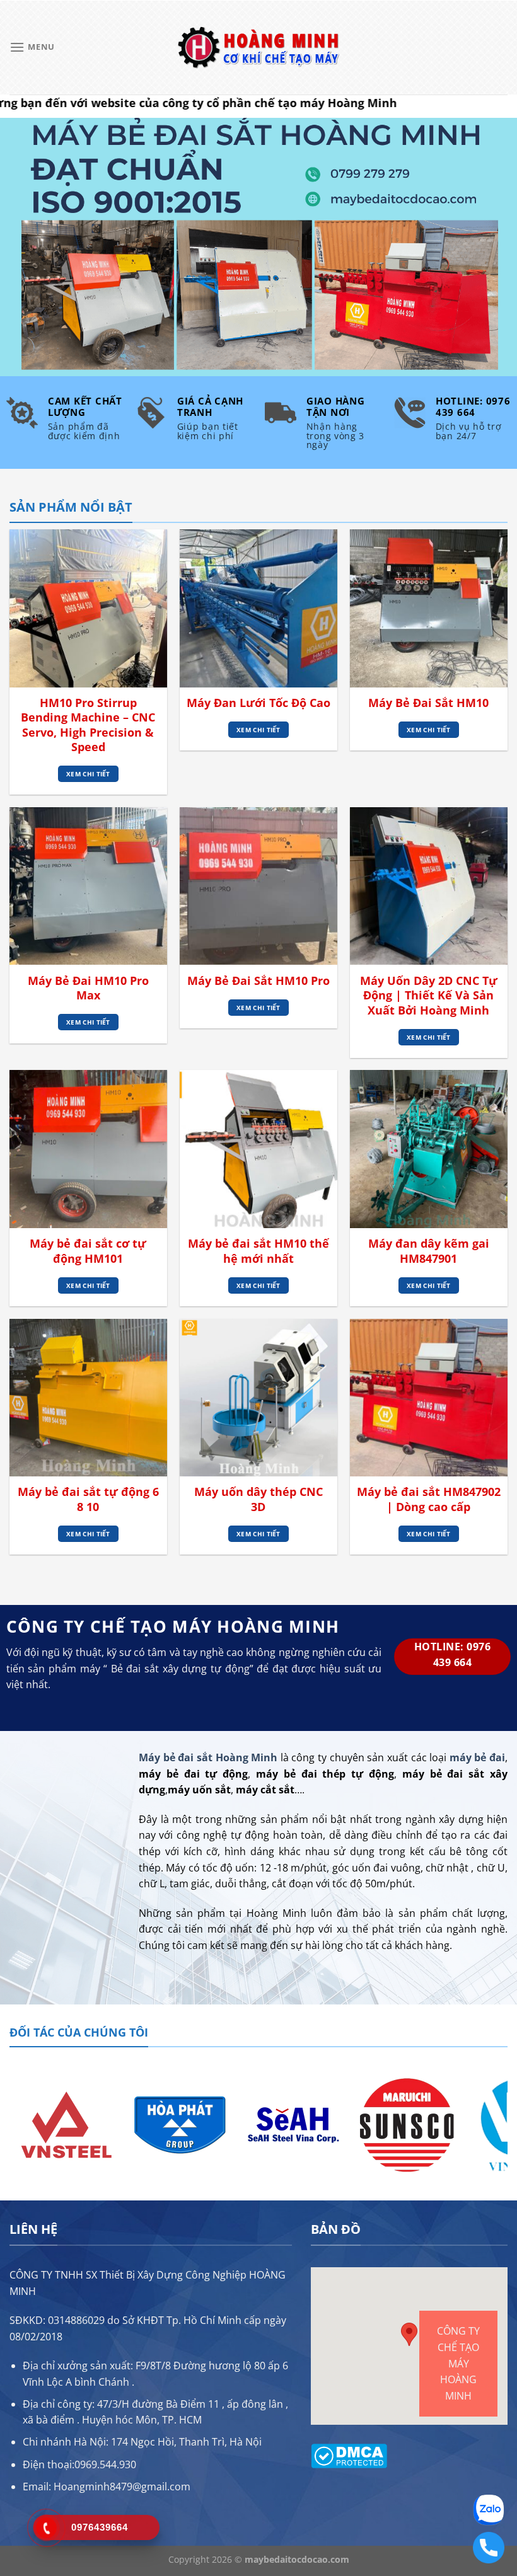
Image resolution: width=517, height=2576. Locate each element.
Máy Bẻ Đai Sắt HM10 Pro (258, 981)
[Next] (501, 2124)
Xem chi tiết (88, 774)
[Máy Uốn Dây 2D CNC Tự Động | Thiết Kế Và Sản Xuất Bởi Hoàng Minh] (429, 886)
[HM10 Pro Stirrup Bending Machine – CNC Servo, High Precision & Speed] (88, 608)
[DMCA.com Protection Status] (349, 2455)
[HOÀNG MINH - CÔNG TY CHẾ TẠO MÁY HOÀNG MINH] (258, 48)
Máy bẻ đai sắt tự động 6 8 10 (88, 1499)
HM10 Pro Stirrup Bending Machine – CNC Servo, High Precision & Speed (88, 725)
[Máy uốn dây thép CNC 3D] (258, 1398)
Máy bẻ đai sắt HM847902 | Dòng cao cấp (429, 1499)
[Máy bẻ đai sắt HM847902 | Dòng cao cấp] (429, 1398)
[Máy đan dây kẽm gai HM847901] (429, 1149)
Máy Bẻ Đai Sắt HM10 (428, 703)
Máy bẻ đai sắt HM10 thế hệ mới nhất (258, 1251)
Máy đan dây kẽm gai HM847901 (429, 1251)
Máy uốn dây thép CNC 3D (258, 1499)
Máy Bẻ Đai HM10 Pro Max (88, 988)
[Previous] (16, 2124)
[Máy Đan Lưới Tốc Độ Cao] (258, 608)
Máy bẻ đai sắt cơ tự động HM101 (88, 1251)
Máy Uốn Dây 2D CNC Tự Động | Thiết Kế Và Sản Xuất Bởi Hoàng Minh (429, 996)
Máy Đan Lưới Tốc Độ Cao (258, 703)
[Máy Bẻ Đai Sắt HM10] (429, 608)
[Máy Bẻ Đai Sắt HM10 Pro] (258, 886)
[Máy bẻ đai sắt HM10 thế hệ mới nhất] (258, 1149)
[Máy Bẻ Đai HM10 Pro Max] (88, 886)
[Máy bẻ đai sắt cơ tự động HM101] (88, 1149)
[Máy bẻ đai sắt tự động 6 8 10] (88, 1398)
